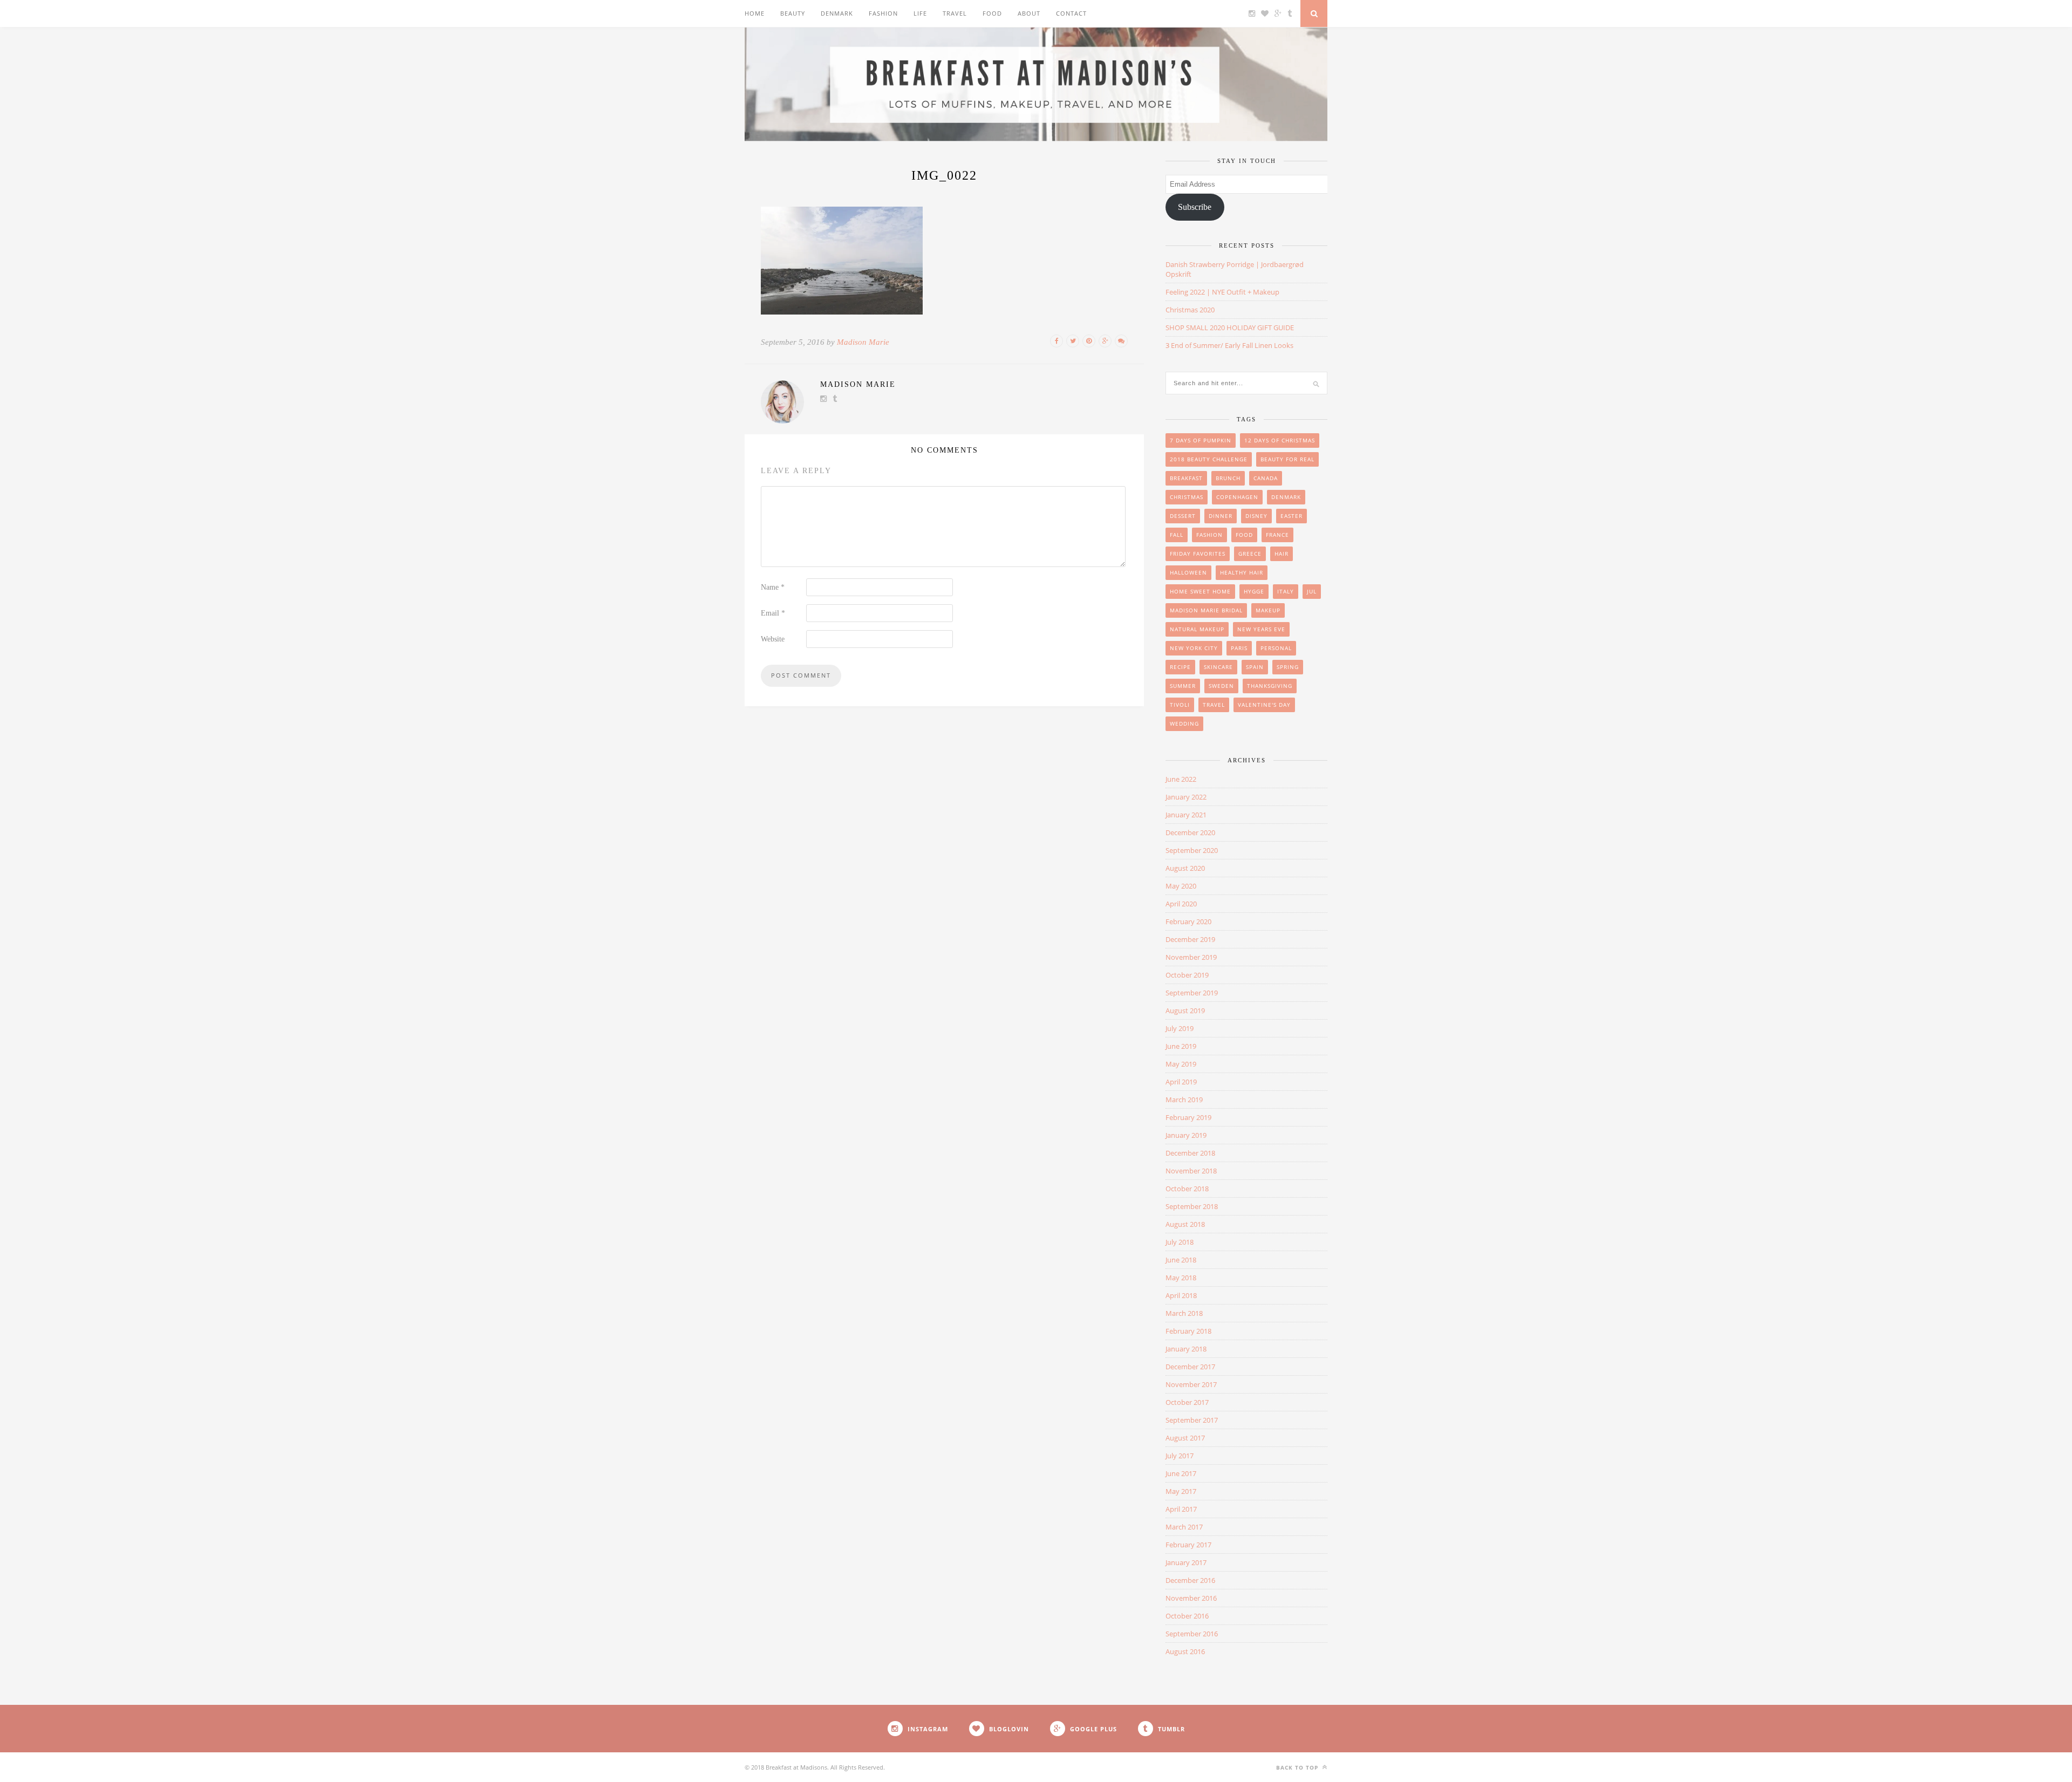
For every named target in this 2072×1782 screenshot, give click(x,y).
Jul (1312, 591)
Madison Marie (863, 342)
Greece (1250, 554)
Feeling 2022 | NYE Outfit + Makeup (1222, 292)
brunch (1228, 478)
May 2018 (1181, 1278)
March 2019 (1184, 1100)
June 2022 (1181, 779)
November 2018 (1191, 1171)
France (1277, 535)
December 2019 (1190, 939)
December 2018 (1190, 1153)
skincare (1218, 667)
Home (755, 13)
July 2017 (1180, 1456)
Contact (1071, 13)
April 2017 (1181, 1509)
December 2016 (1190, 1580)
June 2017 (1181, 1473)
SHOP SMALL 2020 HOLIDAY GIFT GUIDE (1230, 327)
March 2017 (1184, 1527)
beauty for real (1287, 459)
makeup (1268, 610)
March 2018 (1184, 1313)
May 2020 (1181, 886)
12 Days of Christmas (1280, 440)
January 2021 (1186, 815)
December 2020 (1190, 832)
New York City (1194, 648)
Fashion (883, 13)
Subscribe (1195, 207)
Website (773, 639)
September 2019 (1192, 993)
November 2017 (1191, 1384)
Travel (955, 13)
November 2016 (1191, 1598)
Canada (1266, 478)
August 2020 (1185, 868)
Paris (1239, 648)
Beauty (793, 13)
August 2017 (1185, 1438)
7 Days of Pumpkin (1201, 440)
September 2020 (1192, 850)
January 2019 (1186, 1135)
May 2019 (1181, 1064)
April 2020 (1181, 904)
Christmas (1187, 497)
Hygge (1254, 591)
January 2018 (1186, 1349)
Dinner (1221, 516)
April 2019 (1181, 1082)
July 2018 (1180, 1242)
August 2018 (1185, 1224)
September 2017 (1192, 1420)
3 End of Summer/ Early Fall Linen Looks (1229, 345)
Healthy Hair (1242, 572)
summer (1183, 686)
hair (1282, 554)
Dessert (1183, 516)
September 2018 (1192, 1206)
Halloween (1188, 572)
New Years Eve (1261, 629)
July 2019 (1180, 1028)
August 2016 (1185, 1651)
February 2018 (1188, 1331)
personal (1276, 648)
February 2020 (1188, 921)
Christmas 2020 (1190, 310)
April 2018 (1181, 1295)
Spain (1255, 667)
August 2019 (1185, 1011)
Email (773, 613)
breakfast (1186, 478)
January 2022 (1186, 797)
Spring (1288, 667)
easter (1291, 516)
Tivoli (1180, 705)
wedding (1184, 723)
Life (920, 13)
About (1029, 13)
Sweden (1221, 686)
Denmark (837, 13)
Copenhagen (1237, 497)
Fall (1177, 535)
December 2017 (1190, 1367)
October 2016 (1187, 1616)
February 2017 (1188, 1545)
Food (992, 13)
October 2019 (1187, 975)
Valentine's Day (1264, 705)
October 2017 (1187, 1402)
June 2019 (1181, 1046)
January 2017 (1186, 1562)
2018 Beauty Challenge (1209, 459)
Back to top (1298, 1767)
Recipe (1180, 667)
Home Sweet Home (1200, 591)
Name (773, 587)
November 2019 (1191, 957)
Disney (1256, 516)
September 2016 (1192, 1634)
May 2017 (1181, 1491)
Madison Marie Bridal (1206, 610)
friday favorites (1198, 554)
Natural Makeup (1197, 629)
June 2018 (1181, 1260)
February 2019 (1188, 1117)
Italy (1286, 591)
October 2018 (1187, 1189)
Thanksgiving (1270, 686)
